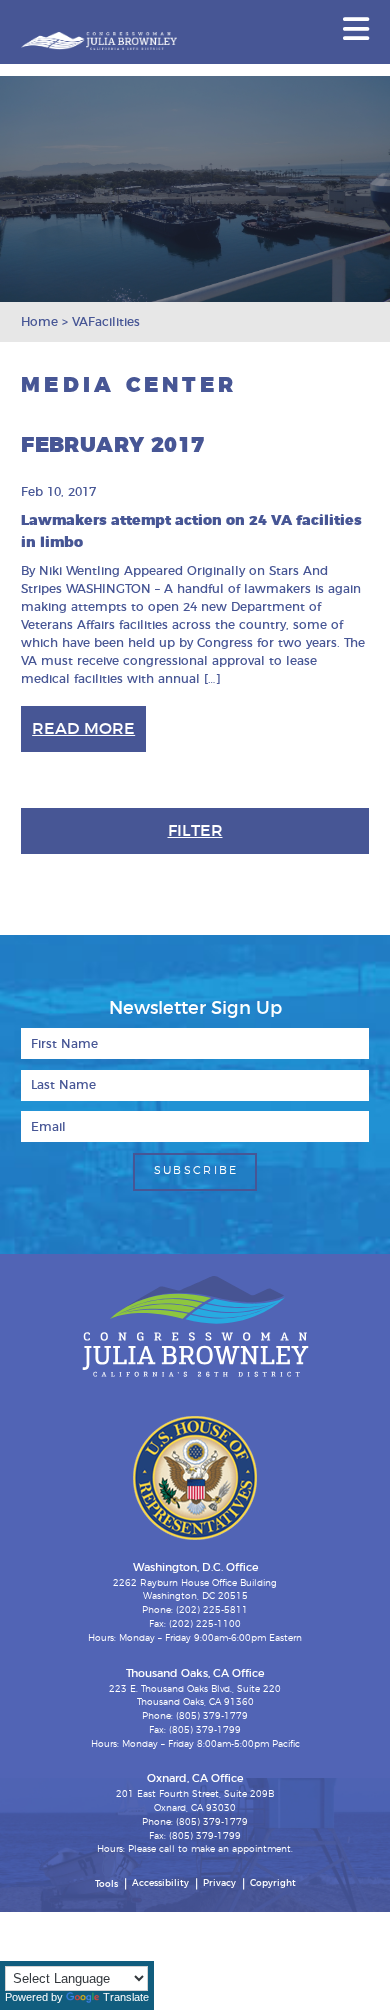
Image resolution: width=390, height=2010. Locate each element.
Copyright (273, 1883)
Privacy (219, 1883)
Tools (106, 1884)
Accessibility (160, 1883)
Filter (195, 831)
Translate (126, 1997)
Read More (83, 729)
